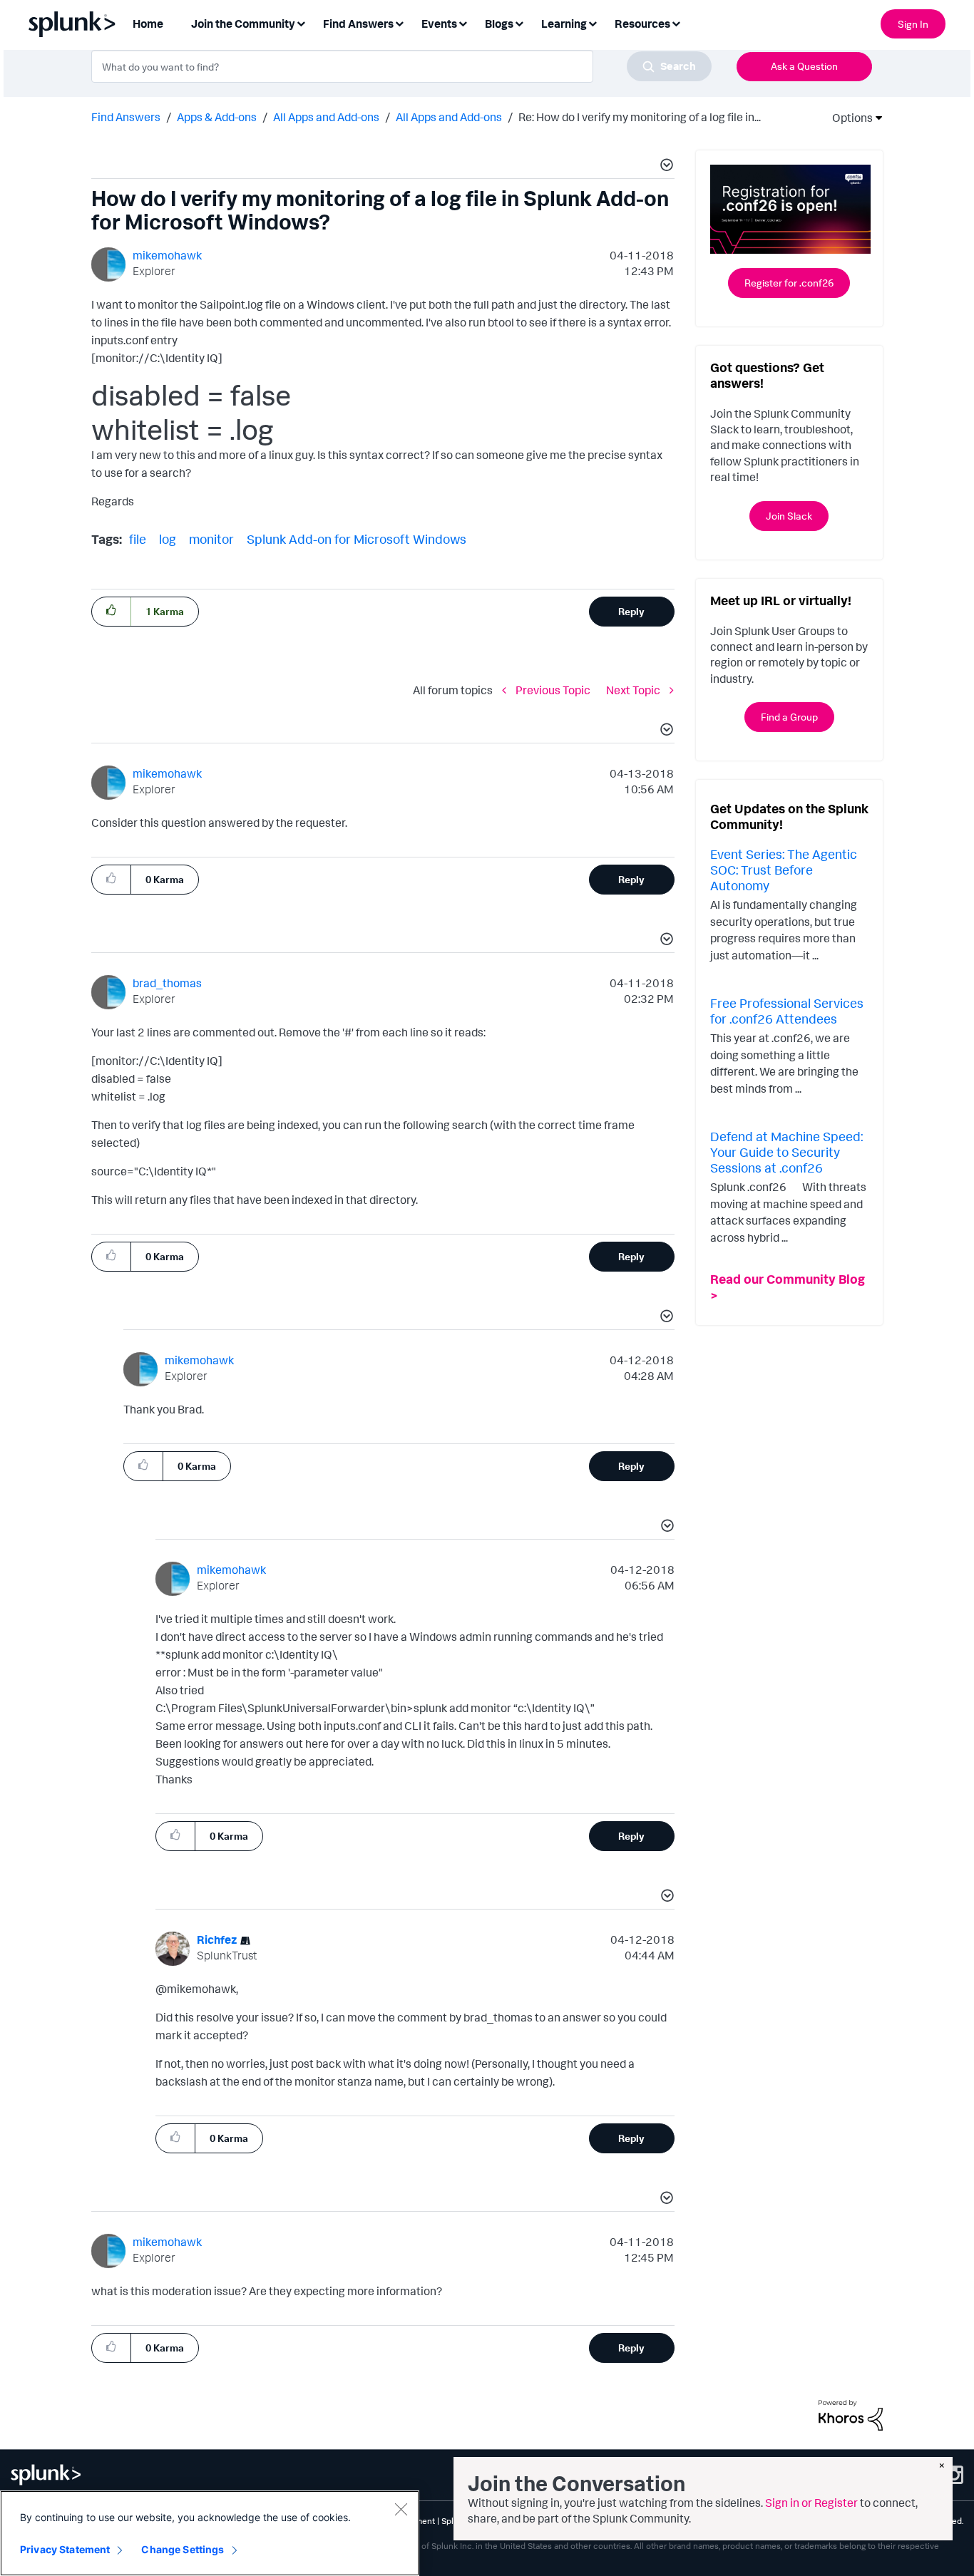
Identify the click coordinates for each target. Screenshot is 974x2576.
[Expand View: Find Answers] (399, 22)
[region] (210, 2533)
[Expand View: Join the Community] (301, 22)
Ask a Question (804, 66)
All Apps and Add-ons (326, 117)
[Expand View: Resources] (676, 22)
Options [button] (848, 118)
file (138, 539)
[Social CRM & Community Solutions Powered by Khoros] (851, 2414)
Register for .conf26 (789, 283)
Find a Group (789, 717)
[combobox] (401, 66)
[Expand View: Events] (463, 22)
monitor (211, 539)
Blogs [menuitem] (499, 24)
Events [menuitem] (439, 24)
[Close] (401, 2509)
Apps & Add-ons (217, 117)
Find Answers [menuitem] (358, 24)
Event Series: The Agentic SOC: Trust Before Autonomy (784, 869)
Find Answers (126, 117)
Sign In (913, 24)
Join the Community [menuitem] (243, 24)
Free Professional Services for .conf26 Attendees (787, 1011)
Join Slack (789, 516)
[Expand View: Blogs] (519, 22)
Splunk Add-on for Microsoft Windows (357, 539)
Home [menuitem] (148, 24)
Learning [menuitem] (564, 24)
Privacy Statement (65, 2549)
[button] (665, 167)
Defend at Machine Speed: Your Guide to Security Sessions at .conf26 (786, 1152)
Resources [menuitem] (642, 24)
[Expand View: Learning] (593, 22)
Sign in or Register (811, 2503)
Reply (631, 611)
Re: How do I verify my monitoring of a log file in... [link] (640, 117)
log (168, 539)
